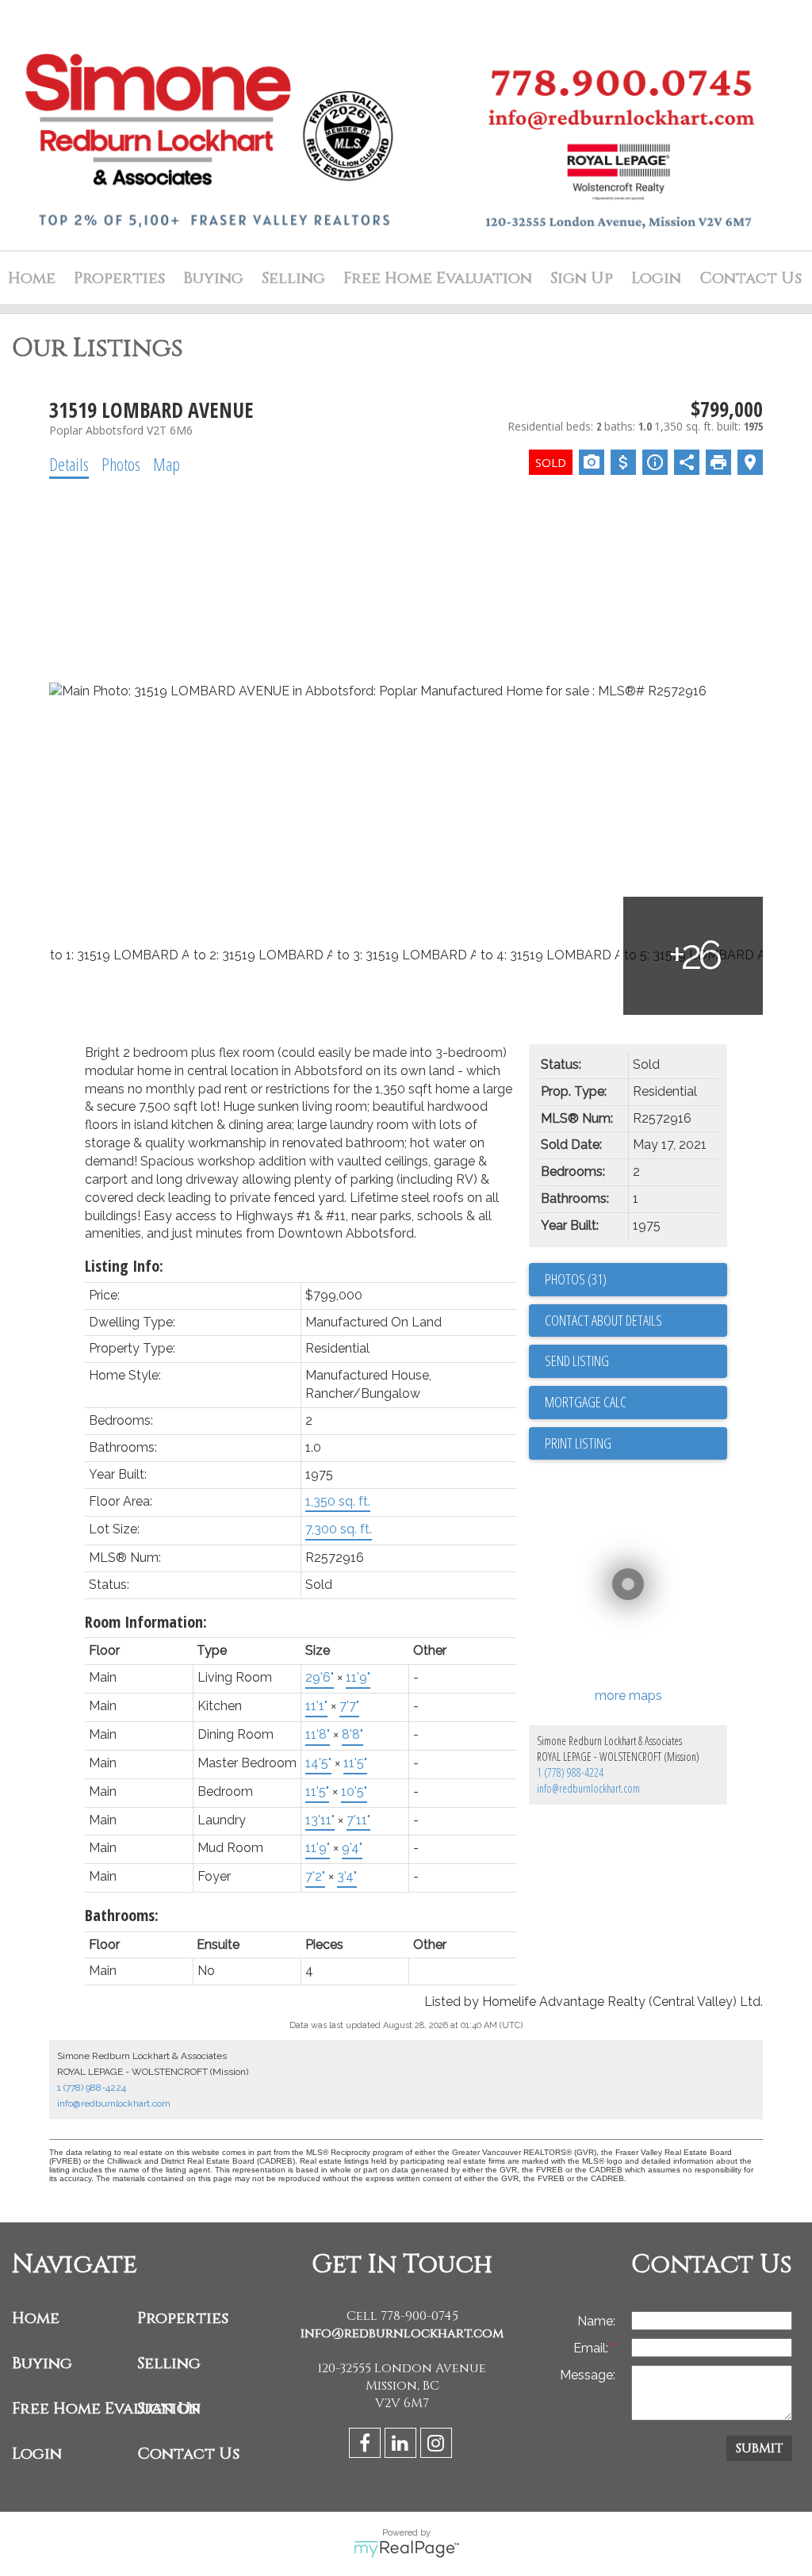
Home (32, 278)
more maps (628, 1696)
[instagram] (438, 2446)
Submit (759, 2448)
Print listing (578, 1443)
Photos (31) (576, 1279)
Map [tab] (167, 464)
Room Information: (146, 1622)
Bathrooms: (122, 1915)
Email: (592, 2348)
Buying (213, 278)
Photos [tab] (121, 464)
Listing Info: (124, 1266)
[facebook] (367, 2446)
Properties (183, 2318)
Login (656, 278)
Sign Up (582, 278)
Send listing (577, 1361)
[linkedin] (402, 2446)
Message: (588, 2375)
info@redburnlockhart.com (588, 1788)
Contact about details (603, 1320)
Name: (596, 2321)
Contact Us (751, 278)
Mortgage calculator (636, 1403)
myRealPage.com (406, 2549)
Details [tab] (69, 464)
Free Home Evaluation (438, 278)
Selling (293, 278)
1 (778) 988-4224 (570, 1772)
